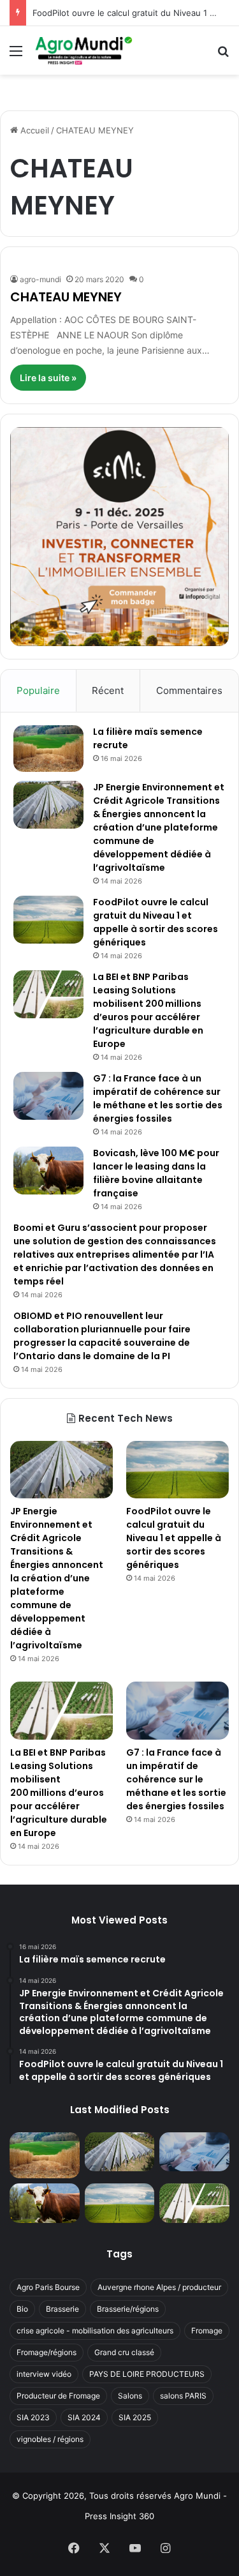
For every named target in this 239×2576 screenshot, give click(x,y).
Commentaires (189, 690)
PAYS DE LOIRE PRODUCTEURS (147, 2374)
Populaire (38, 690)
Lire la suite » (48, 378)
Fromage (207, 2331)
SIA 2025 (135, 2417)
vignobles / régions (50, 2439)
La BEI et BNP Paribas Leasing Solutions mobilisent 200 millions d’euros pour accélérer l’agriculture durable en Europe (148, 1010)
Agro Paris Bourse (48, 2287)
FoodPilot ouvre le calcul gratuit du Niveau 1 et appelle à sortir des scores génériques (156, 922)
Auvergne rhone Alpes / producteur (159, 2287)
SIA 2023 (33, 2417)
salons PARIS (183, 2396)
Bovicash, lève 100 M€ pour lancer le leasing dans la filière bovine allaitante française (156, 1173)
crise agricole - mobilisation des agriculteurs (95, 2331)
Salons (130, 2396)
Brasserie (62, 2309)
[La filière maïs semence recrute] (48, 749)
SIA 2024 (84, 2417)
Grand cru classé (124, 2352)
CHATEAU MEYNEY (66, 297)
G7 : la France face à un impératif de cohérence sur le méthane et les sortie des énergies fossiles (158, 1098)
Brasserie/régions (128, 2309)
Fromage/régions (47, 2352)
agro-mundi (40, 279)
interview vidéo (44, 2374)
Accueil (33, 130)
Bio (22, 2309)
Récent (108, 690)
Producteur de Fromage (58, 2396)
